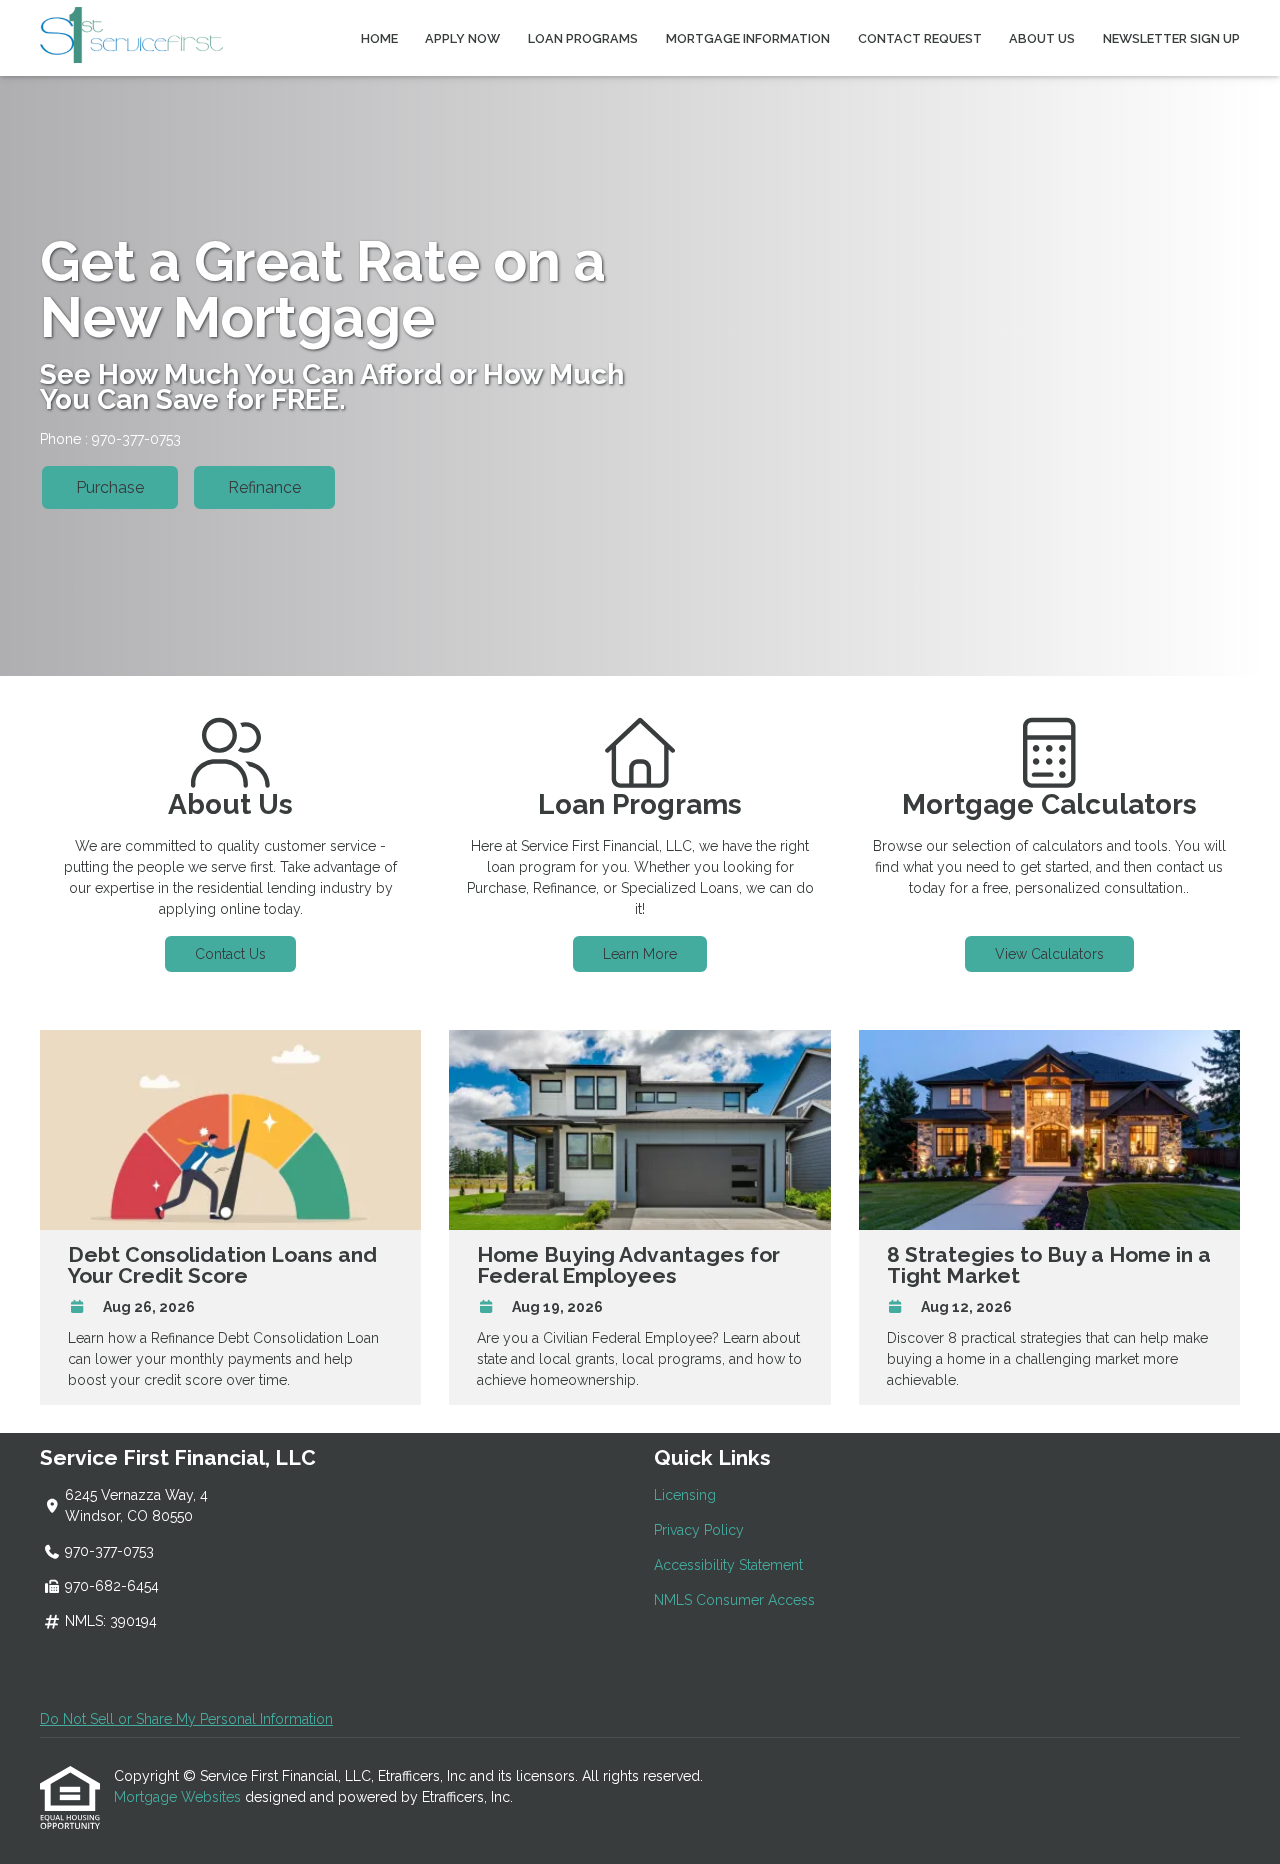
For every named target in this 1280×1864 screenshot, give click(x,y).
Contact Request (920, 38)
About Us (1042, 38)
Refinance (264, 487)
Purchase (110, 487)
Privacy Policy (699, 1530)
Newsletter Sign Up (1171, 38)
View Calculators (1049, 954)
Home (379, 38)
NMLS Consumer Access (734, 1600)
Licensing (685, 1495)
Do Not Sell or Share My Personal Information (186, 1719)
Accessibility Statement (728, 1565)
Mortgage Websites (179, 1797)
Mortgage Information (748, 38)
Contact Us (230, 954)
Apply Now (462, 38)
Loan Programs (583, 38)
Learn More (640, 954)
